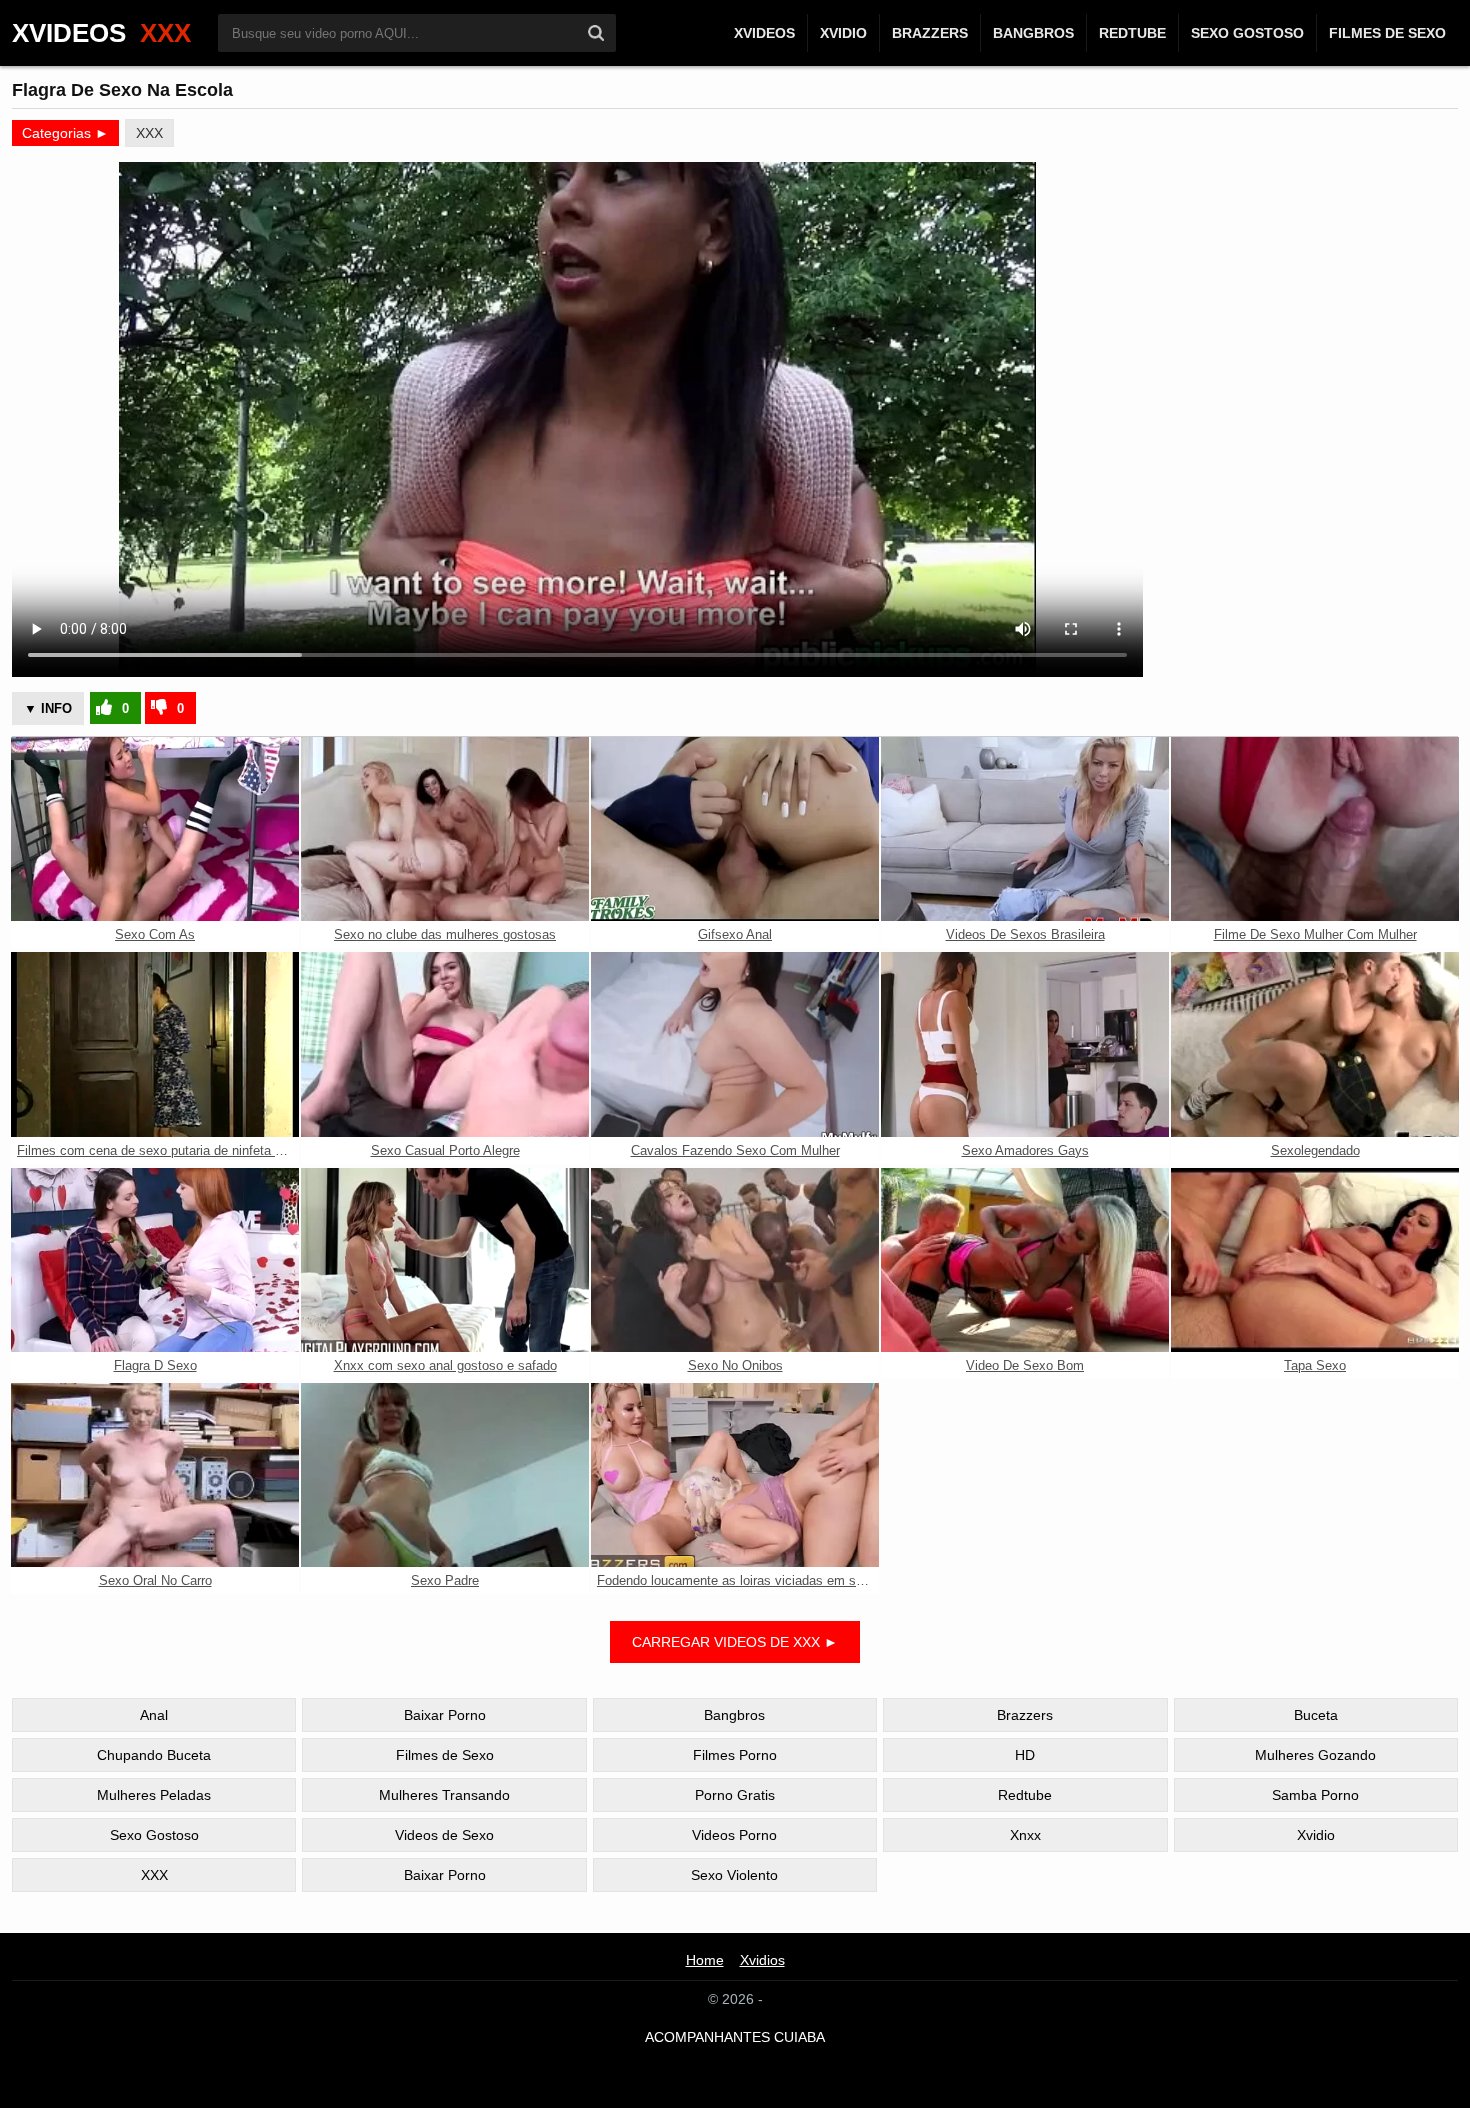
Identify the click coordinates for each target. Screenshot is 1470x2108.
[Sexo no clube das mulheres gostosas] (445, 829)
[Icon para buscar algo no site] (596, 33)
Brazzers (930, 33)
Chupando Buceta (154, 1755)
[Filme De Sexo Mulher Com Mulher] (1315, 829)
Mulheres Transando (444, 1795)
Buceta (1316, 1715)
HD (1025, 1755)
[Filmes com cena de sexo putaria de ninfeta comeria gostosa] (155, 1044)
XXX (149, 133)
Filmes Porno (735, 1755)
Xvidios (762, 1960)
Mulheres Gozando (1315, 1755)
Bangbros (1033, 33)
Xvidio (843, 33)
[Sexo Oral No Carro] (155, 1475)
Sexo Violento (734, 1875)
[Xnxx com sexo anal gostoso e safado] (445, 1260)
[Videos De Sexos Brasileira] (1025, 829)
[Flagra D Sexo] (155, 1260)
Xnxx (1025, 1835)
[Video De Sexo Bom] (1025, 1260)
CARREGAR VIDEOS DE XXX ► (735, 1642)
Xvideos (764, 33)
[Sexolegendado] (1315, 1044)
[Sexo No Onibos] (735, 1260)
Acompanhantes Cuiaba (735, 2037)
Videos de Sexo (444, 1835)
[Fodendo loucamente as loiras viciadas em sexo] (735, 1475)
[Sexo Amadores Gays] (1025, 1044)
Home (705, 1960)
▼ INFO (48, 708)
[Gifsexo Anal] (735, 829)
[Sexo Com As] (155, 829)
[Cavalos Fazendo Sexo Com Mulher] (735, 1044)
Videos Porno (734, 1835)
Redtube (1132, 33)
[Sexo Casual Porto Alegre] (445, 1044)
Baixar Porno (445, 1715)
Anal (154, 1715)
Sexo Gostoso (1247, 33)
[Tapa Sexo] (1315, 1260)
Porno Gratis (735, 1795)
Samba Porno (1315, 1795)
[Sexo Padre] (445, 1475)
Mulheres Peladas (154, 1795)
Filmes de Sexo (1387, 33)
